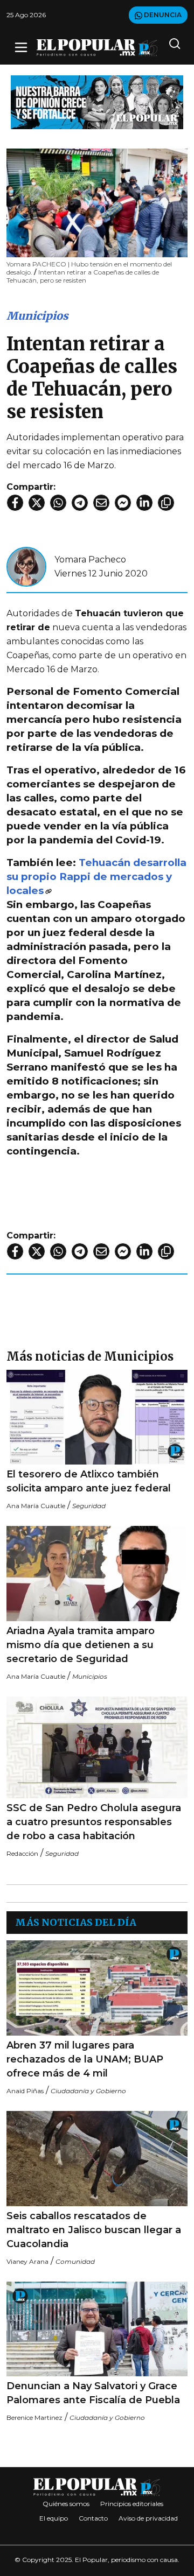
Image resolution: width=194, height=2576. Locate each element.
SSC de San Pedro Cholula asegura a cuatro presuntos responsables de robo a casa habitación (94, 1822)
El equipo (54, 2518)
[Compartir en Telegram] (80, 503)
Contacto (93, 2518)
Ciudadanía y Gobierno (88, 2091)
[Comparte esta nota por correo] (101, 503)
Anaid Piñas (25, 2091)
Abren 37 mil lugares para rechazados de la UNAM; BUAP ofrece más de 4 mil (85, 2059)
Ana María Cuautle (36, 1506)
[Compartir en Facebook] (15, 503)
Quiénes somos (66, 2504)
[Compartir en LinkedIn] (144, 503)
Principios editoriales (132, 2504)
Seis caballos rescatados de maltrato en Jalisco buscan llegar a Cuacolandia (94, 2230)
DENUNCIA (162, 15)
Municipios (37, 316)
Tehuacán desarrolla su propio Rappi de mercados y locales (96, 877)
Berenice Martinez (34, 2417)
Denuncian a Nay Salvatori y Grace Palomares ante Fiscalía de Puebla (93, 2393)
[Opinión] (97, 101)
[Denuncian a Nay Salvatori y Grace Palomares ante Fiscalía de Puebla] (97, 2329)
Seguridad (89, 1506)
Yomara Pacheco (90, 559)
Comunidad (75, 2261)
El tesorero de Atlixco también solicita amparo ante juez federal (89, 1481)
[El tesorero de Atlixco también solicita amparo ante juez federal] (97, 1417)
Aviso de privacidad (148, 2518)
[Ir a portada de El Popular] (97, 48)
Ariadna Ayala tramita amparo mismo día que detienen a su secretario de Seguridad (81, 1645)
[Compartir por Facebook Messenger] (123, 503)
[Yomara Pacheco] (26, 566)
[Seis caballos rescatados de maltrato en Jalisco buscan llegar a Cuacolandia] (97, 2159)
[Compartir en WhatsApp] (58, 503)
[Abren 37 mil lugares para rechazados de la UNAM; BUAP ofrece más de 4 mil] (97, 1988)
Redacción (22, 1853)
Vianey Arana (27, 2261)
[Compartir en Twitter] (37, 503)
